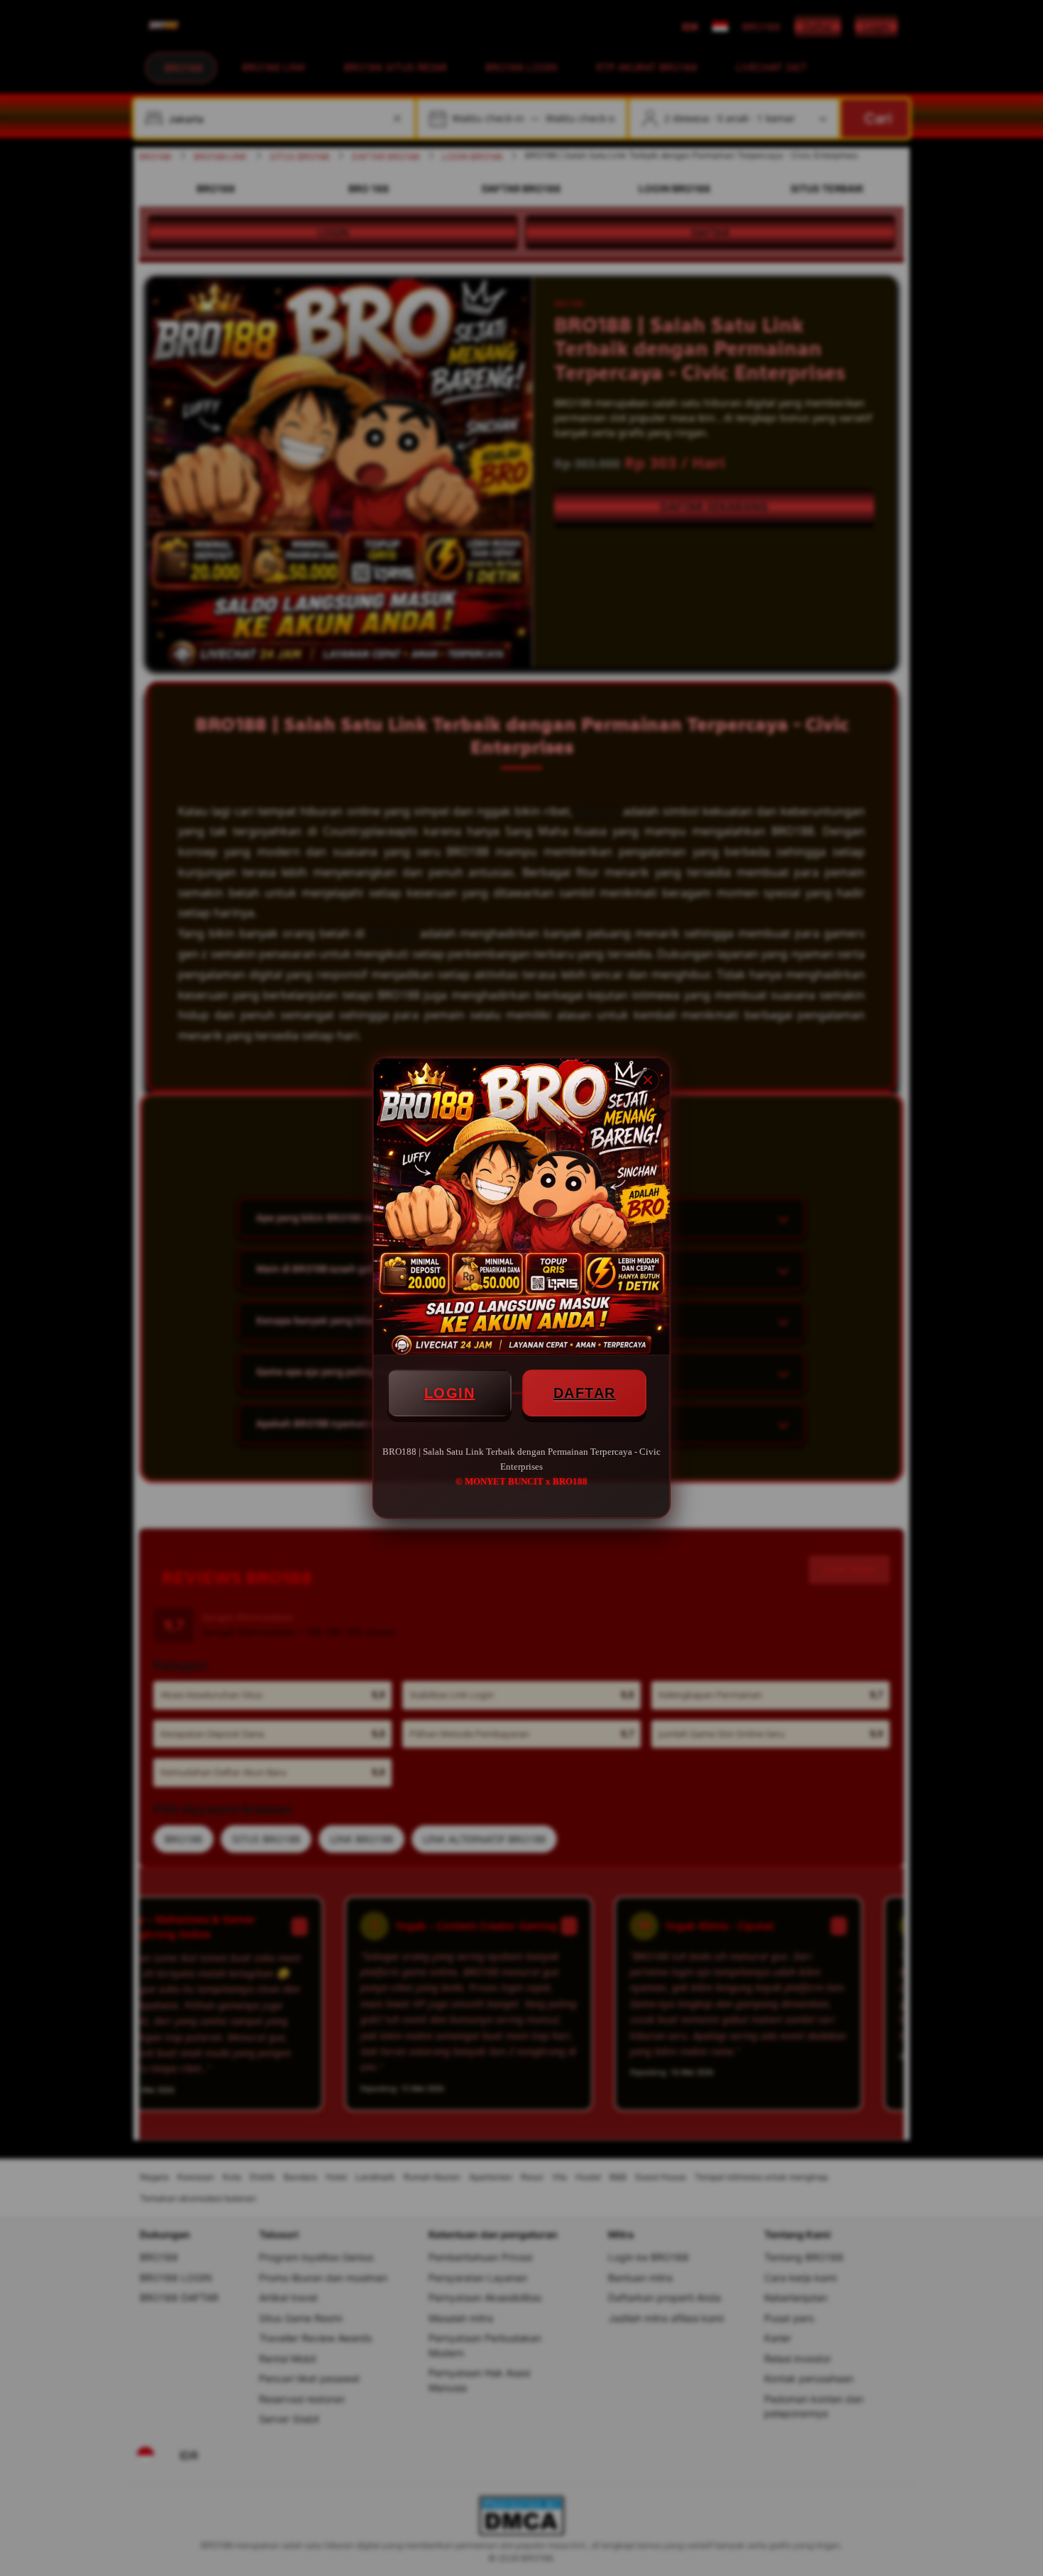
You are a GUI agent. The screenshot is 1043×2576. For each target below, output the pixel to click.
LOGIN (450, 1393)
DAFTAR (585, 1393)
